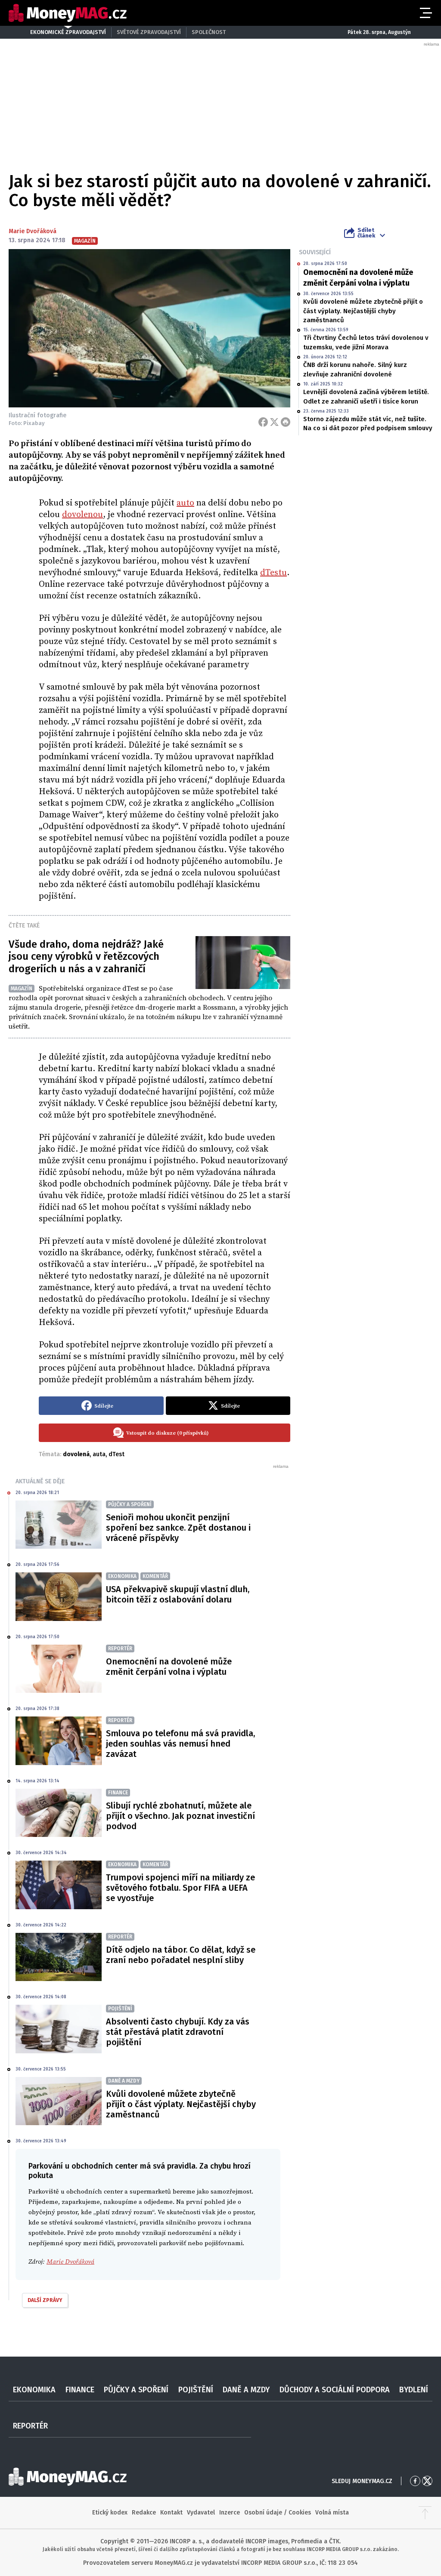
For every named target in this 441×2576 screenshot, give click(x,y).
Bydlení (414, 2390)
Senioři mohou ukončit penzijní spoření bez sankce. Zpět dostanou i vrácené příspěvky (178, 1528)
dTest (116, 1454)
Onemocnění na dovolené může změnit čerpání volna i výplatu (358, 278)
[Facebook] (263, 422)
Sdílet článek (366, 233)
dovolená (76, 1454)
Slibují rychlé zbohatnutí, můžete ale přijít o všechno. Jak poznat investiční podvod (180, 1816)
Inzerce (230, 2513)
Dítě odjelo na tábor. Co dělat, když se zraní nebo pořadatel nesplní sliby (181, 1955)
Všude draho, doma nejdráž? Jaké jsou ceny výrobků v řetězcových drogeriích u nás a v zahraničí (86, 957)
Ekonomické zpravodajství (68, 32)
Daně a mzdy (246, 2390)
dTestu (273, 573)
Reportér (30, 2426)
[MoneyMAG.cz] (68, 13)
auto (185, 503)
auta (99, 1454)
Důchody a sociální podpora (335, 2390)
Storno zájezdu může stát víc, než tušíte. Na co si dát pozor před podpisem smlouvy (368, 424)
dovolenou (82, 515)
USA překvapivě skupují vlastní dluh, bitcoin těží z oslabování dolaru (178, 1594)
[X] (274, 422)
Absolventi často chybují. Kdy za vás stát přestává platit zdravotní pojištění (178, 2032)
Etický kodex (110, 2513)
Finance (80, 2390)
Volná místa (332, 2513)
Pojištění (196, 2390)
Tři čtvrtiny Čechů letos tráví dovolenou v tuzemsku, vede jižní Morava (366, 342)
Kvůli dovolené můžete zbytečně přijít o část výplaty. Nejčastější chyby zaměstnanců (363, 311)
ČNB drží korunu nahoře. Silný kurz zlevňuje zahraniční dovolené (355, 369)
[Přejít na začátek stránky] (425, 2513)
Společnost (209, 32)
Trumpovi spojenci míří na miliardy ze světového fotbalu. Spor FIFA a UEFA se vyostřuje (180, 1888)
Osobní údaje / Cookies (278, 2513)
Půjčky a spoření (136, 2390)
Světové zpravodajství (149, 32)
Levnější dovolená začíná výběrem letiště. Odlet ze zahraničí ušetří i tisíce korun (366, 396)
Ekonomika (34, 2390)
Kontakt (171, 2513)
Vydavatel (201, 2513)
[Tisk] (286, 422)
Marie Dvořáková (33, 231)
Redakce (144, 2513)
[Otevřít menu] (425, 13)
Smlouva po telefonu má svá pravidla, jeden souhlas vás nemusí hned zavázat (180, 1744)
